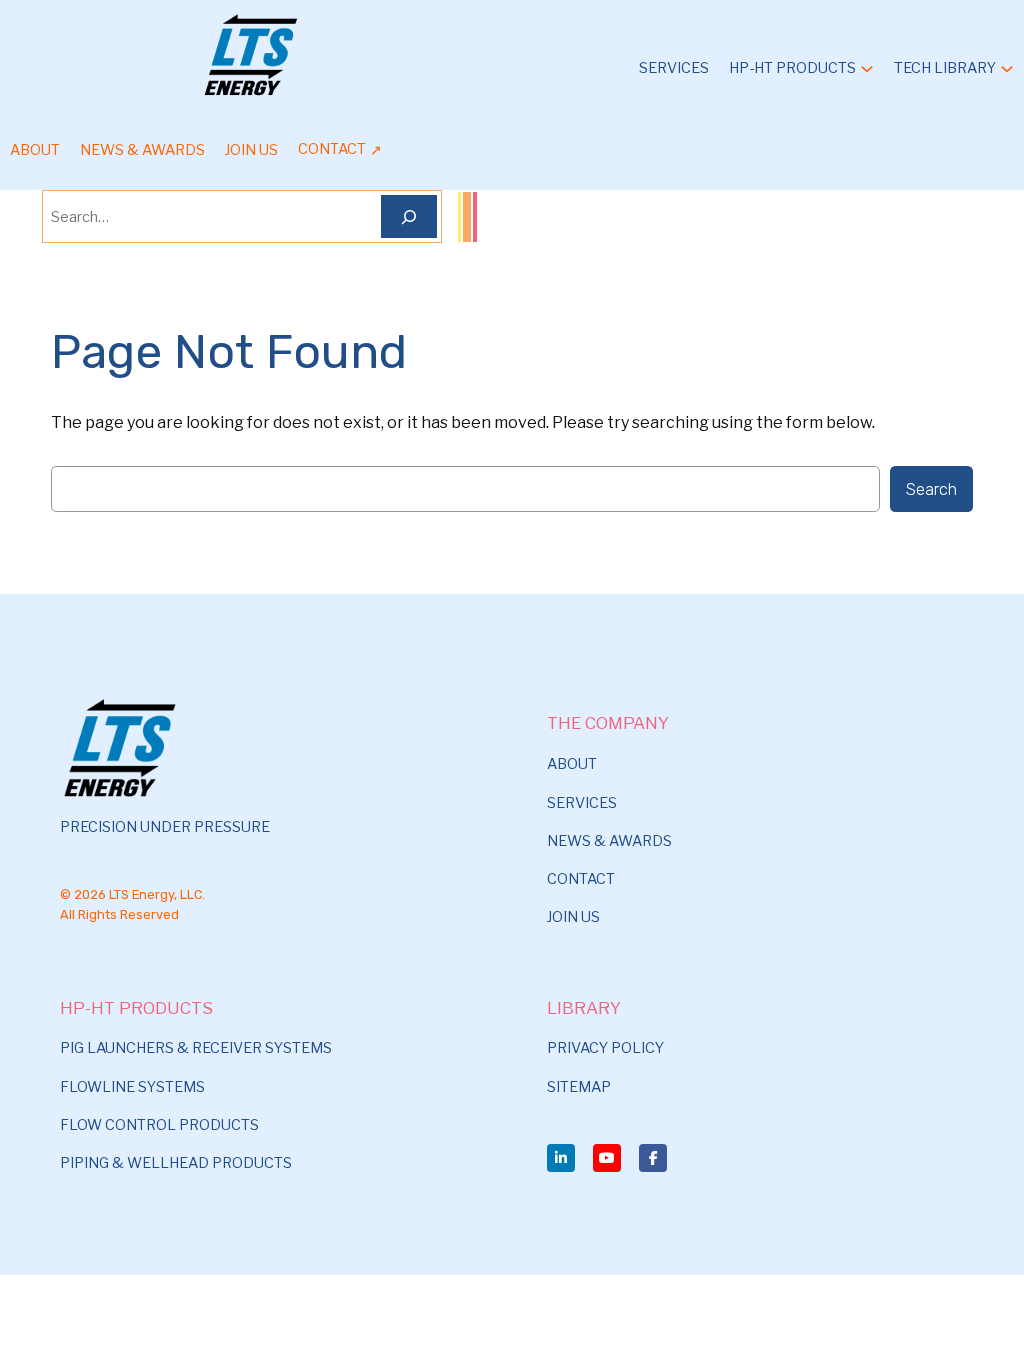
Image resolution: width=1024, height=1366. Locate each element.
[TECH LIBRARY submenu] (1007, 68)
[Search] (409, 216)
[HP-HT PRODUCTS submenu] (867, 68)
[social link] (561, 1158)
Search (931, 489)
